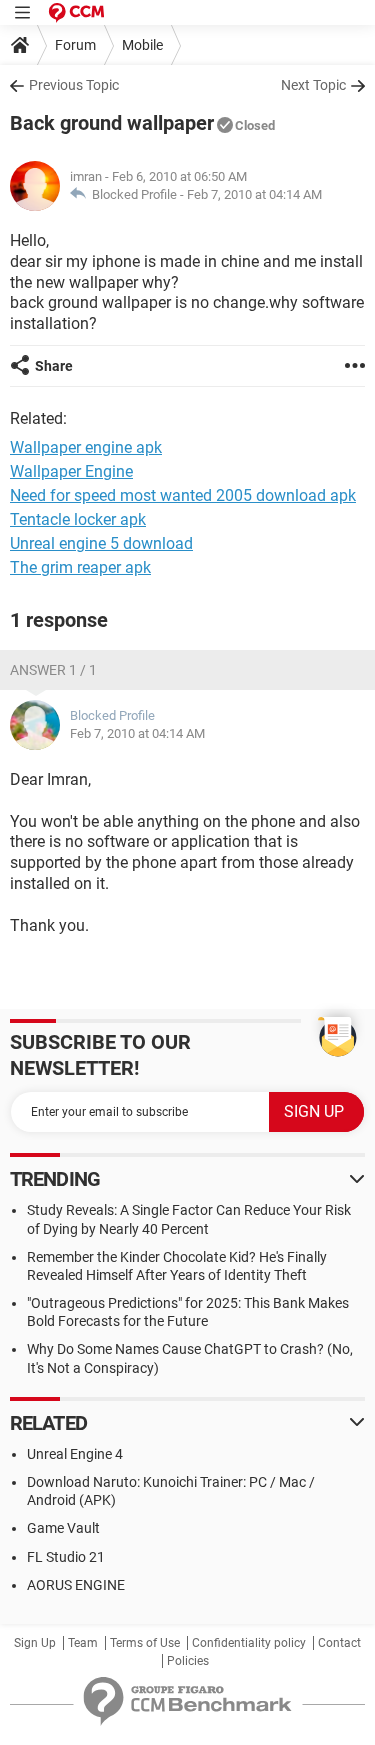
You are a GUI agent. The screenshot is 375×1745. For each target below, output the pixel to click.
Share (54, 366)
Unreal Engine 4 (75, 1454)
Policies (188, 1661)
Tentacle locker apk (78, 519)
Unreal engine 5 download (101, 543)
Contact (339, 1643)
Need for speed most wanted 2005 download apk (183, 495)
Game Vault (63, 1528)
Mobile (142, 45)
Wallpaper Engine (71, 471)
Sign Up (35, 1643)
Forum (75, 45)
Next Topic (313, 85)
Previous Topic (74, 85)
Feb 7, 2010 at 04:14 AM (254, 194)
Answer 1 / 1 (53, 670)
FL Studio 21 (66, 1557)
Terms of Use (145, 1643)
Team (83, 1643)
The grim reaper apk (80, 567)
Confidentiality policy (249, 1643)
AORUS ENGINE (76, 1585)
